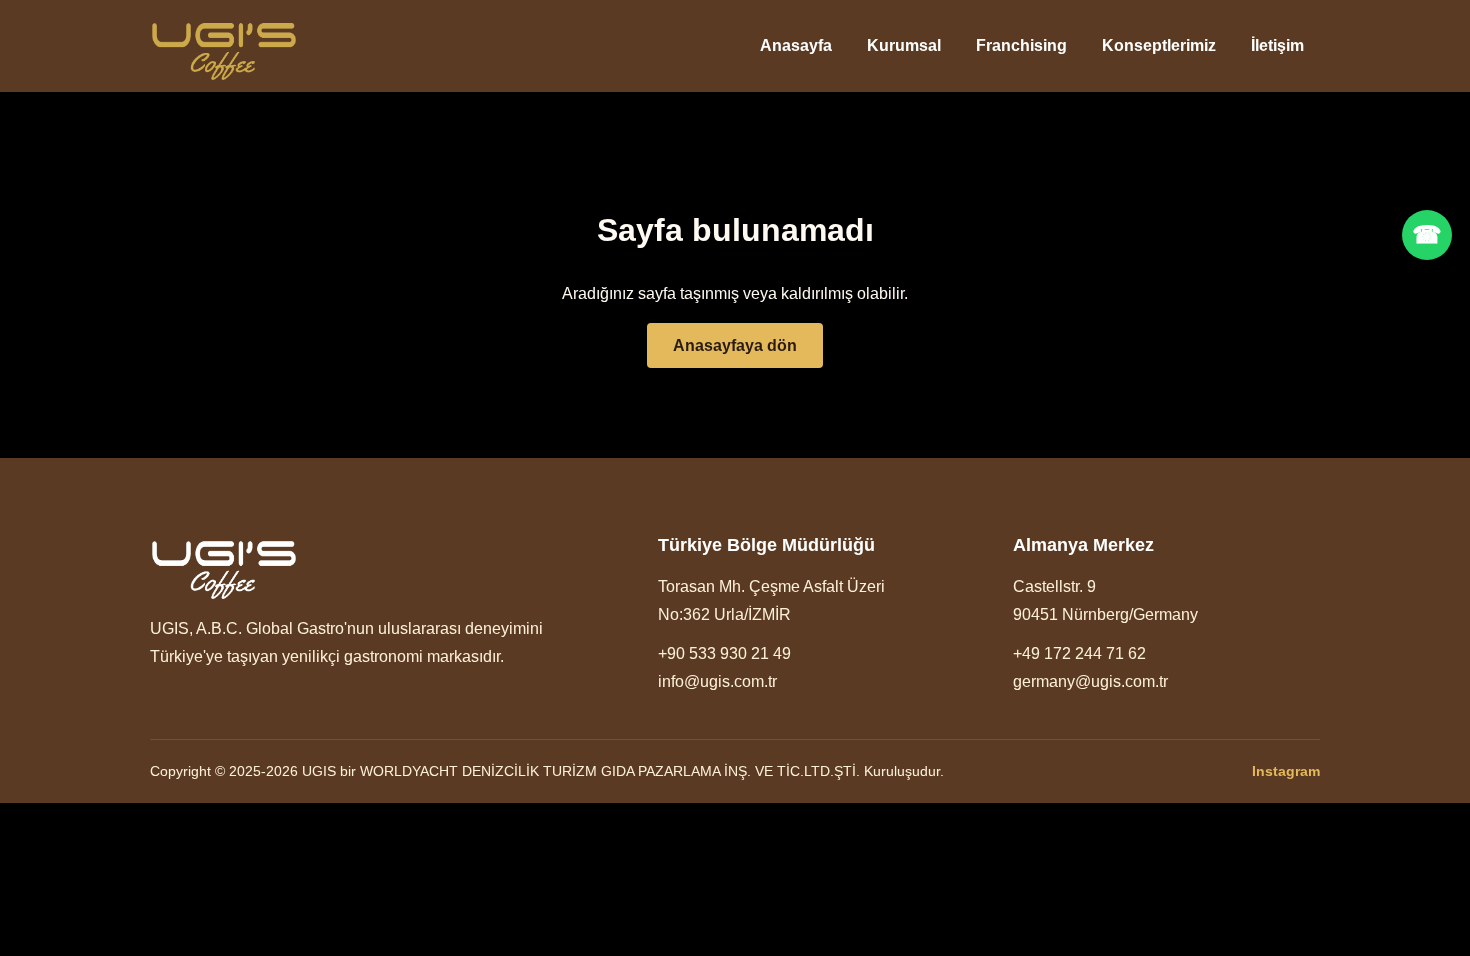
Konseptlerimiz (1159, 45)
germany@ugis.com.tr (1090, 681)
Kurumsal (904, 45)
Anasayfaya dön (735, 345)
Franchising (1021, 45)
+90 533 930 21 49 (724, 653)
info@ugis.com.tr (717, 681)
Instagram (1286, 771)
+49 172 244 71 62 (1079, 653)
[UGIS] (224, 46)
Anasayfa (796, 45)
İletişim (1277, 45)
